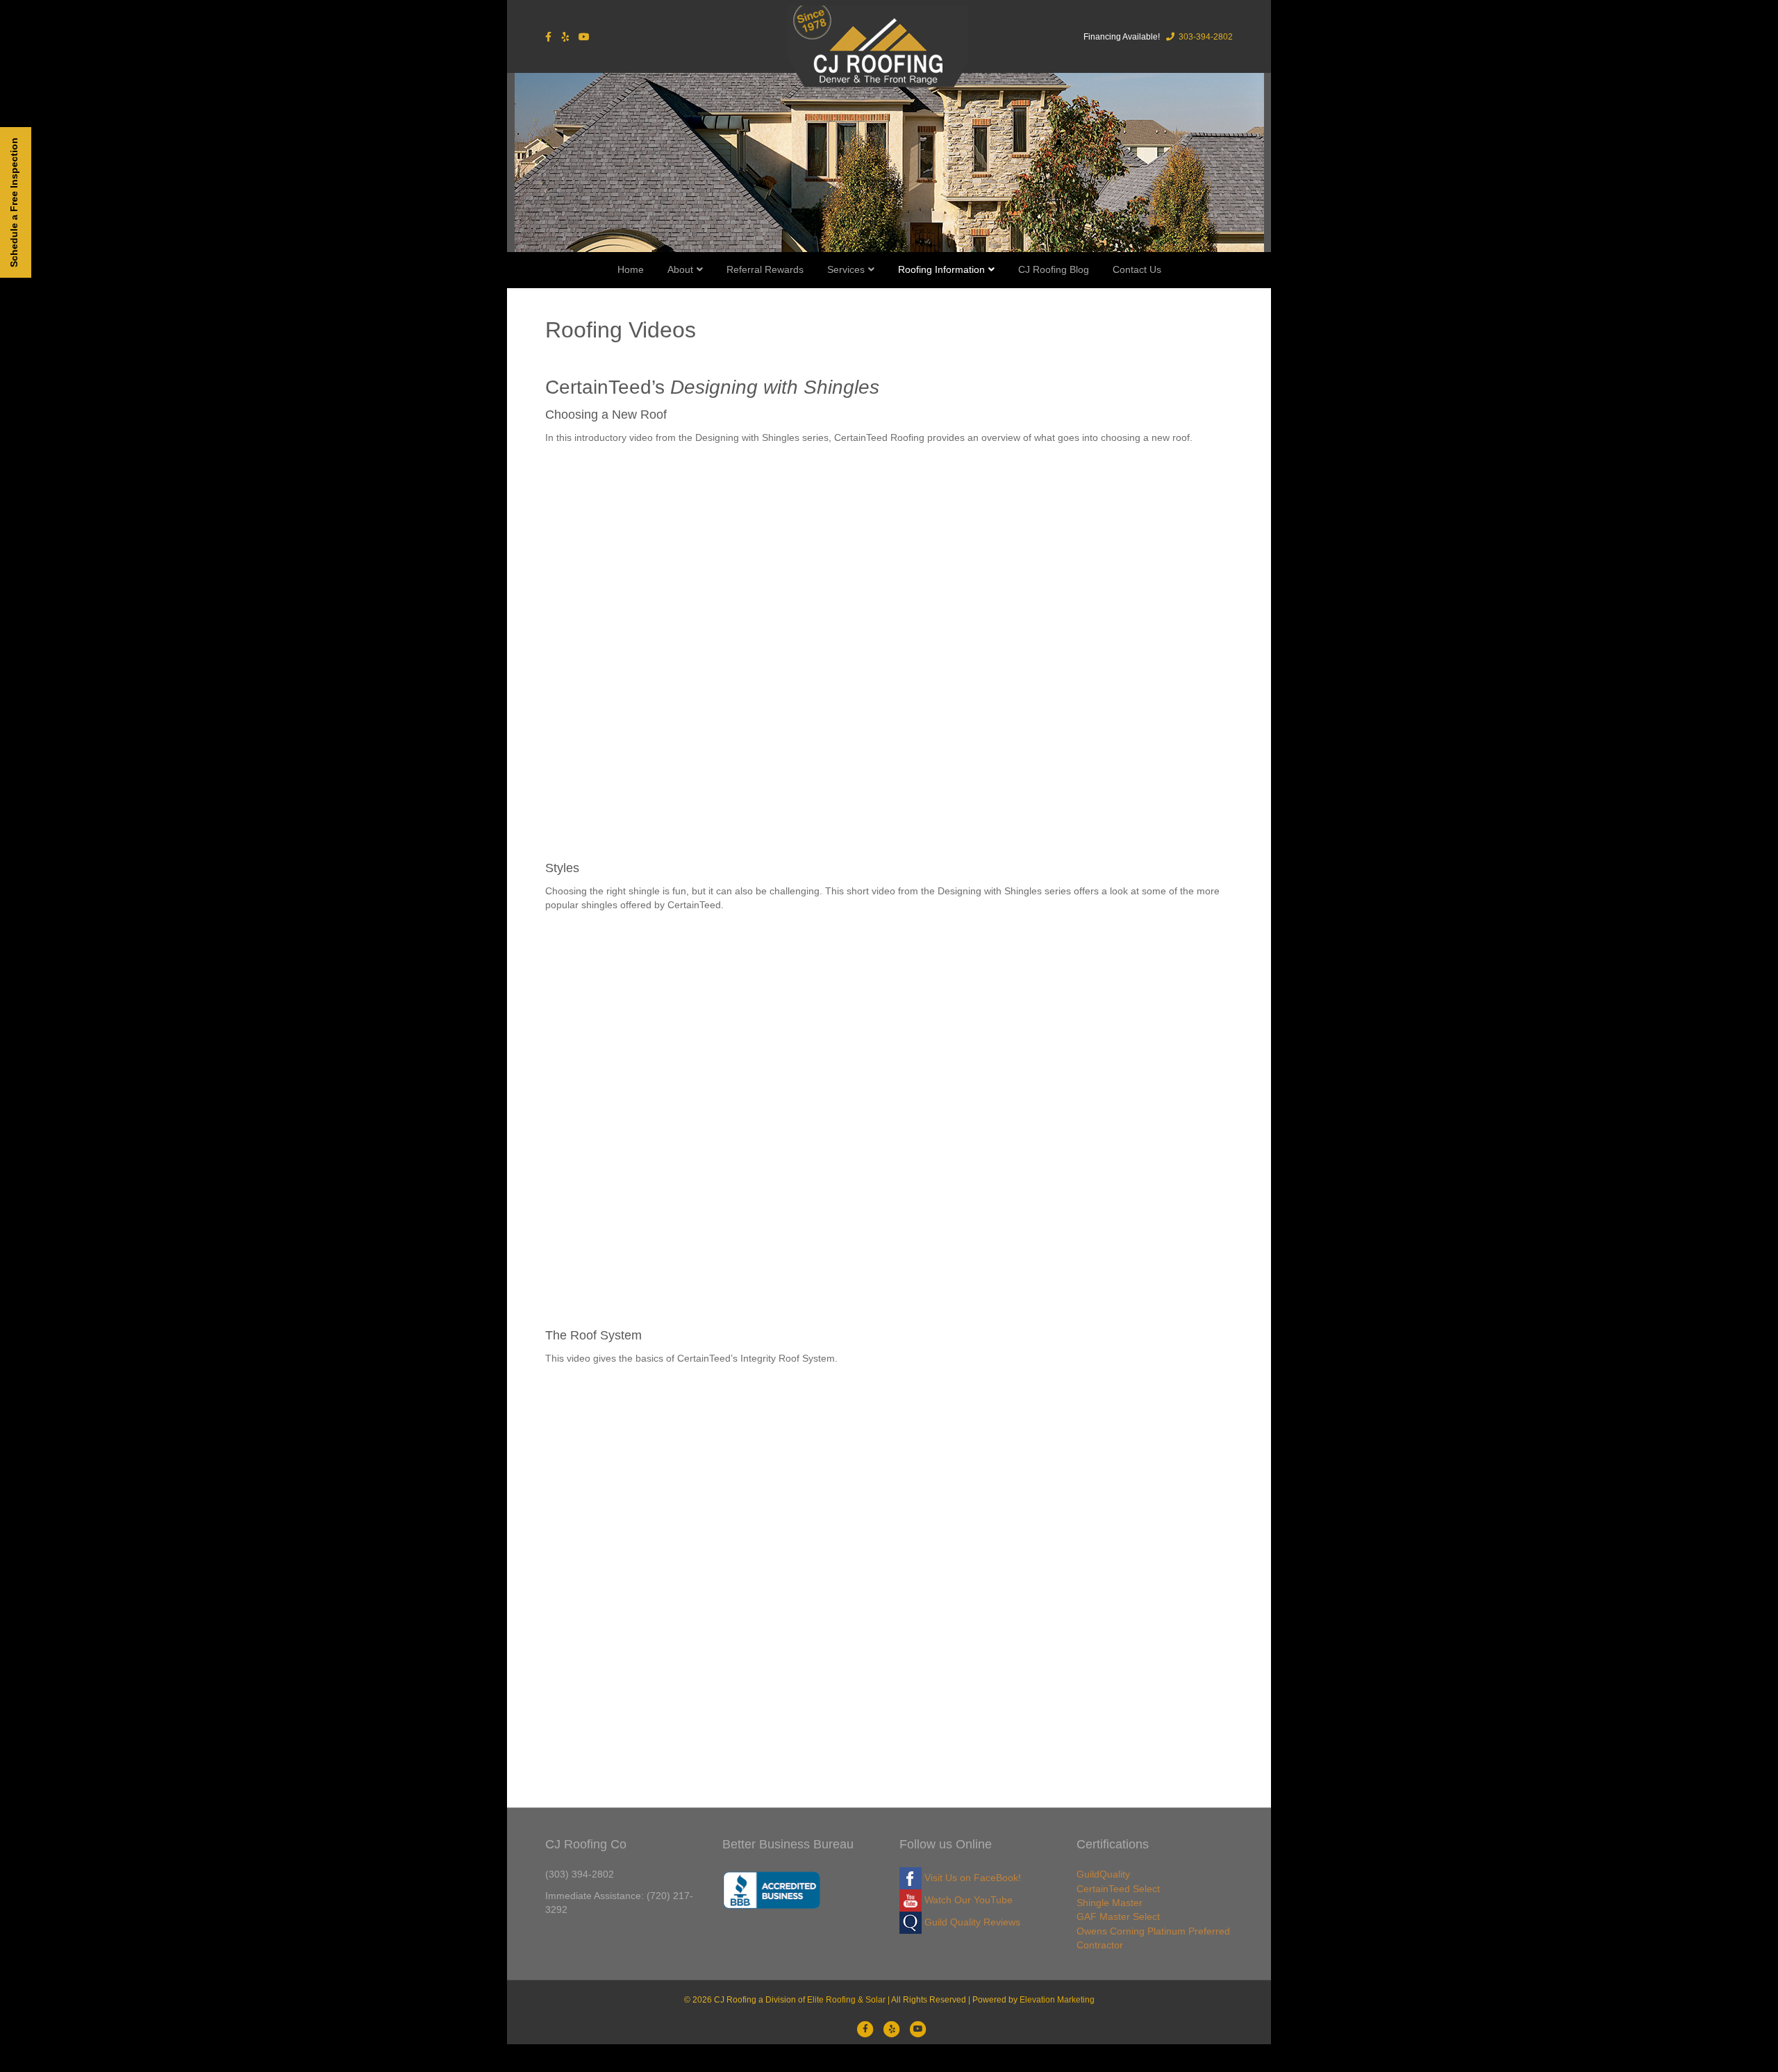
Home (631, 269)
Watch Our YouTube (967, 1900)
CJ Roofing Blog (1054, 269)
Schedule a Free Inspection (14, 202)
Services (846, 269)
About (680, 269)
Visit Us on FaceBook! (971, 1878)
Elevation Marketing (1057, 2000)
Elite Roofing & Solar (846, 2000)
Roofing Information (941, 269)
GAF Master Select (1118, 1916)
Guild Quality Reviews (971, 1922)
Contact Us (1137, 269)
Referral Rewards (765, 269)
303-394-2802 (1205, 37)
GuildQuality (1103, 1874)
